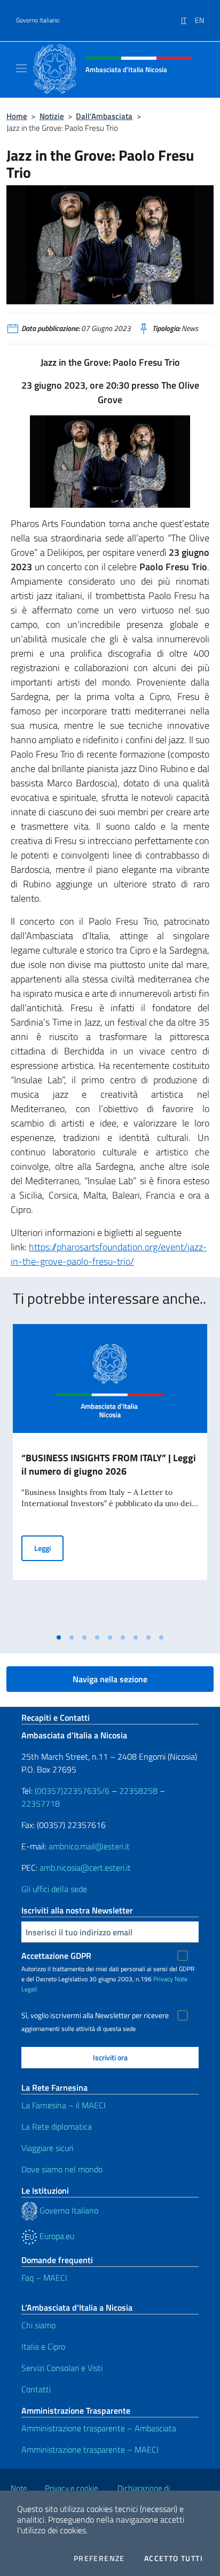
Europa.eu (56, 2236)
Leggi (49, 1548)
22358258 (138, 1791)
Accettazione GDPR (56, 1956)
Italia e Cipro (43, 2346)
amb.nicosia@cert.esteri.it (85, 1868)
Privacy (163, 1979)
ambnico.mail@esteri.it (89, 1846)
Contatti (36, 2389)
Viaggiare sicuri (47, 2148)
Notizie (52, 116)
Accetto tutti (174, 2558)
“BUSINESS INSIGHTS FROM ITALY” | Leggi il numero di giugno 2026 (109, 1464)
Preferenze (99, 2558)
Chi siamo (38, 2325)
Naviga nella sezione (110, 1679)
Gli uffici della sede (54, 1889)
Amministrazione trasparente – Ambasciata (99, 2428)
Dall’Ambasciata (104, 116)
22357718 (41, 1803)
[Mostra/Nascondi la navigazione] (21, 68)
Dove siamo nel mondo (62, 2169)
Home (17, 116)
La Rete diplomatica (57, 2126)
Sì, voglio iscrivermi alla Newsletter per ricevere (95, 2015)
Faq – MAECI (44, 2278)
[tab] (59, 1637)
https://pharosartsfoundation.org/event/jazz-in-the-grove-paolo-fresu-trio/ (109, 1254)
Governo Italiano (38, 20)
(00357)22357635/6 (73, 1791)
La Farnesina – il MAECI (64, 2105)
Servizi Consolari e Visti (62, 2368)
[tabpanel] (110, 1476)
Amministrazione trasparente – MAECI (90, 2449)
